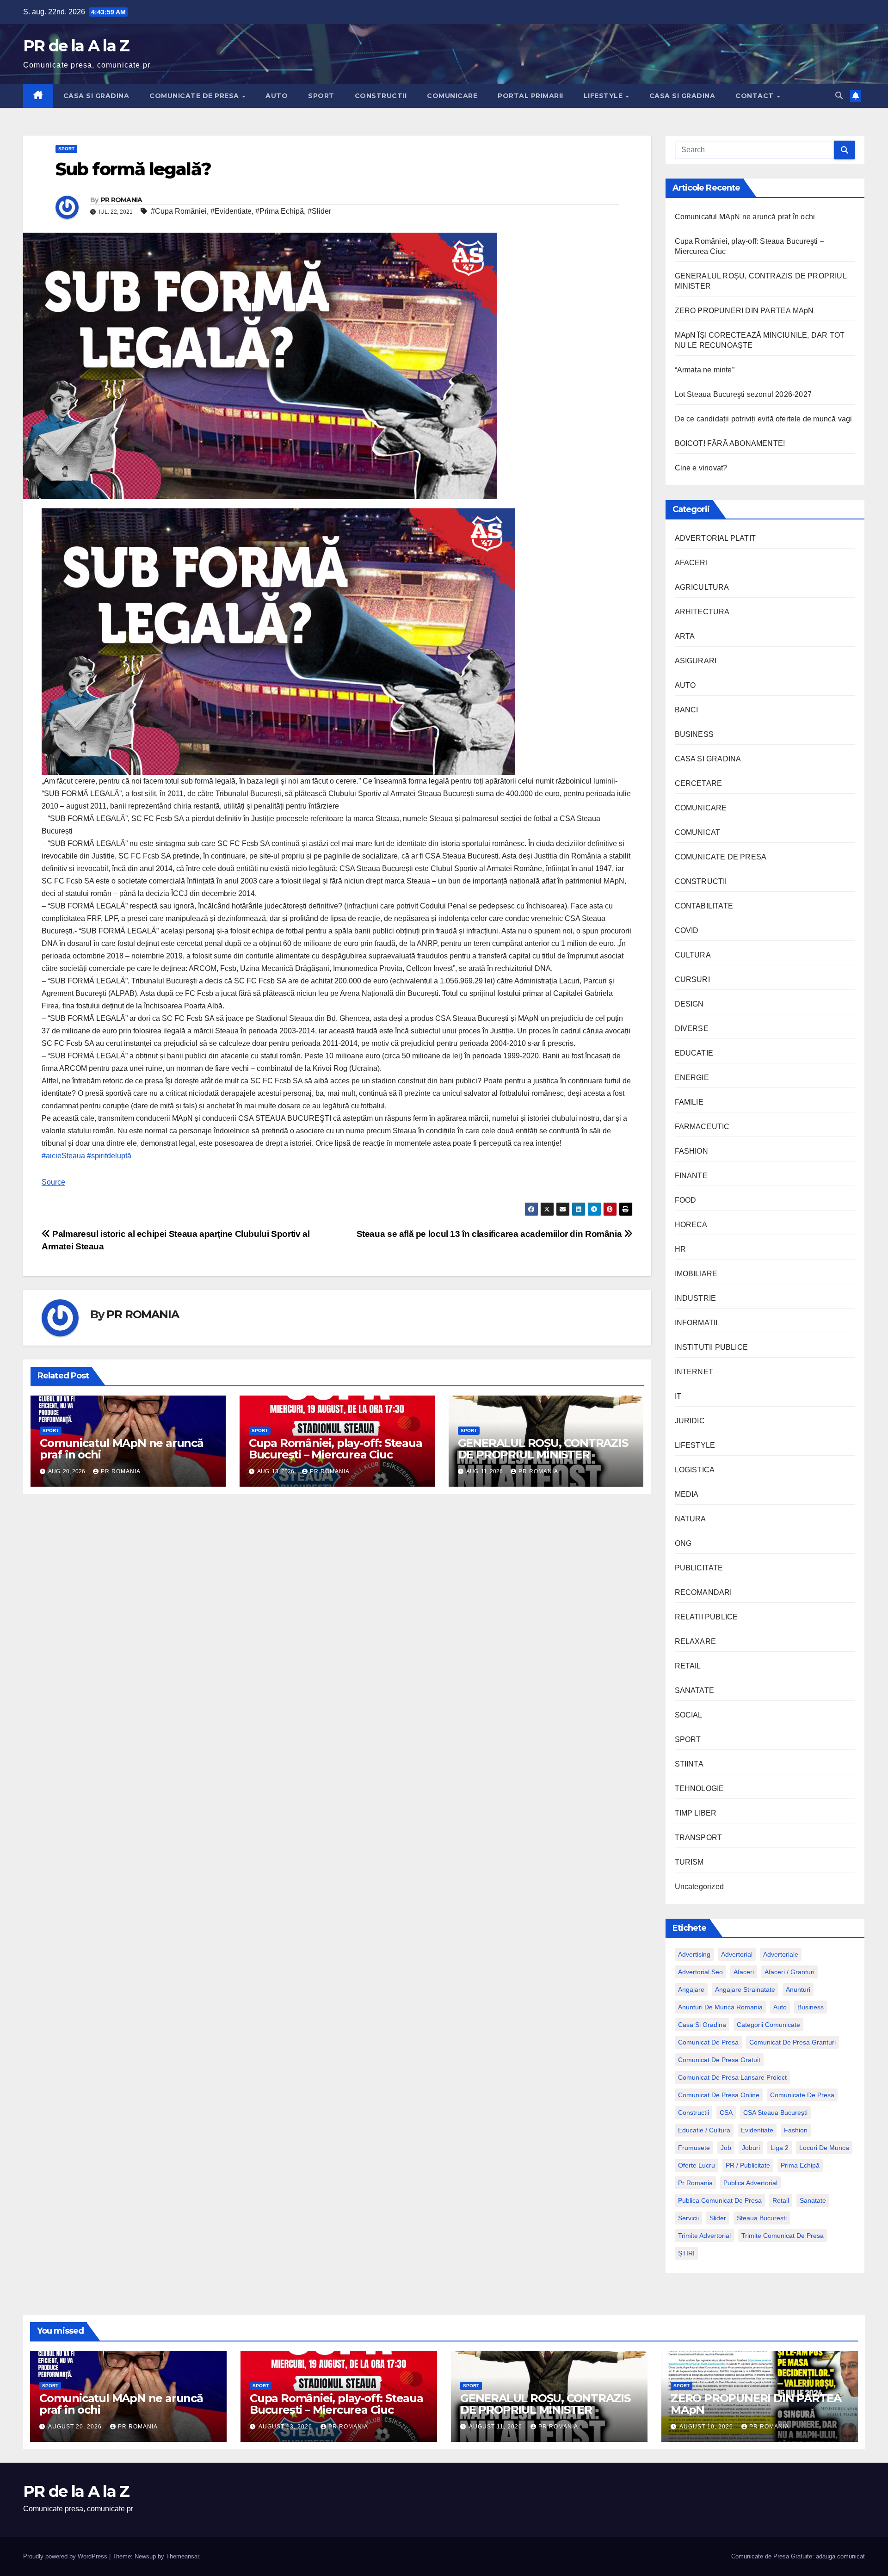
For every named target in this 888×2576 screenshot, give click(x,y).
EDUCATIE (694, 1053)
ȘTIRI (686, 2253)
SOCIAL (689, 1715)
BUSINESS (694, 734)
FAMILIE (689, 1102)
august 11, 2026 (496, 2427)
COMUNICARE (452, 96)
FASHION (691, 1151)
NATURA (691, 1519)
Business (811, 2007)
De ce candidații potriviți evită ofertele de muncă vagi (764, 419)
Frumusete (694, 2148)
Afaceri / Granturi (789, 1972)
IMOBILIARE (696, 1274)
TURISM (689, 1862)
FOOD (686, 1200)
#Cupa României (179, 211)
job (726, 2148)
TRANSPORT (699, 1838)
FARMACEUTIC (702, 1127)
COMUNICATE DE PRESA (195, 96)
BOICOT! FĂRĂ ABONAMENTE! (730, 443)
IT (678, 1396)
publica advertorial (750, 2183)
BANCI (687, 710)
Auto (780, 2007)
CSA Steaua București (775, 2113)
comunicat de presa (708, 2042)
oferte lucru (697, 2165)
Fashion (796, 2130)
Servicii (688, 2218)
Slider (718, 2218)
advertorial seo (700, 1972)
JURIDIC (690, 1421)
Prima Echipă (800, 2165)
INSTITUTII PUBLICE (712, 1347)
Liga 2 (780, 2148)
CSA (726, 2113)
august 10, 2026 (707, 2427)
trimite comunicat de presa (783, 2236)
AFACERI (691, 563)
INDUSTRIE (696, 1298)
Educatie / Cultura (704, 2130)
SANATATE (695, 1690)
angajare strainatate (745, 1989)
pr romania (695, 2183)
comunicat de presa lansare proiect (732, 2077)
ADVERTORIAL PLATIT (715, 538)
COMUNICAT (698, 832)
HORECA (691, 1225)
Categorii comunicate (768, 2025)
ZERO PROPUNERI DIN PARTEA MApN (744, 311)
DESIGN (689, 1004)
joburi (751, 2148)
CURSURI (692, 979)
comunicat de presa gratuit (719, 2060)
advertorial (737, 1954)
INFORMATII (696, 1323)
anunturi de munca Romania (720, 2007)
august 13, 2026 (286, 2427)
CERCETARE (699, 783)
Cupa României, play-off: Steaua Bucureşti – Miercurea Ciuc (336, 1449)
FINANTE (691, 1176)
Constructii (694, 2113)
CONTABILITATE (704, 906)
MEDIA (687, 1494)
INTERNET (694, 1372)
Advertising (694, 1954)
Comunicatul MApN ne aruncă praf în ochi (122, 1449)
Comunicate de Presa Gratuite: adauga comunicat (798, 2556)
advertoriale (781, 1954)
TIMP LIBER (696, 1813)
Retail (781, 2200)
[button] (839, 96)
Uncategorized (700, 1887)
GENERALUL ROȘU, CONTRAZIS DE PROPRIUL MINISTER (543, 1449)
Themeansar (182, 2556)
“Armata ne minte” (705, 370)
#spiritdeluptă (108, 1156)
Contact (755, 96)
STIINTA (689, 1764)
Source (53, 1182)
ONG (683, 1543)
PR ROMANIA (122, 200)
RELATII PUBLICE (706, 1617)
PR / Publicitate (748, 2165)
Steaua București (762, 2218)
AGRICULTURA (702, 587)
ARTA (685, 636)
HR (680, 1249)
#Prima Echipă (280, 211)
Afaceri (744, 1972)
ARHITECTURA (702, 612)
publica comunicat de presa (720, 2200)
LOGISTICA (695, 1470)
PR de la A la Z (76, 46)
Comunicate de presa (802, 2095)
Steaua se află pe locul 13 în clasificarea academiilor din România (490, 1234)
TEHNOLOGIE (700, 1788)
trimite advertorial (704, 2236)
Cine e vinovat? (701, 468)
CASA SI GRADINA (96, 96)
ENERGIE (692, 1078)
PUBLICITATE (699, 1568)
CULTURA (693, 955)
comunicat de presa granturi (792, 2042)
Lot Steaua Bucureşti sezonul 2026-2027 (743, 394)
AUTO (277, 96)
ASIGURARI (696, 661)
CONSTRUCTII (381, 96)
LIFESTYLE (604, 96)
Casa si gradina (702, 2025)
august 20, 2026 (76, 2427)
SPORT (321, 96)
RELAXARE (696, 1641)
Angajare (691, 1989)
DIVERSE (692, 1029)
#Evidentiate (231, 211)
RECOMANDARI (703, 1592)
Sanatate (813, 2200)
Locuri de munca (824, 2148)
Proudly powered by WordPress (66, 2556)
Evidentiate (757, 2130)
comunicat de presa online (719, 2095)
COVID (687, 930)
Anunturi (798, 1989)
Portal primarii (530, 96)
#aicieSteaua (63, 1156)
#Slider (319, 211)
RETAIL (688, 1666)
